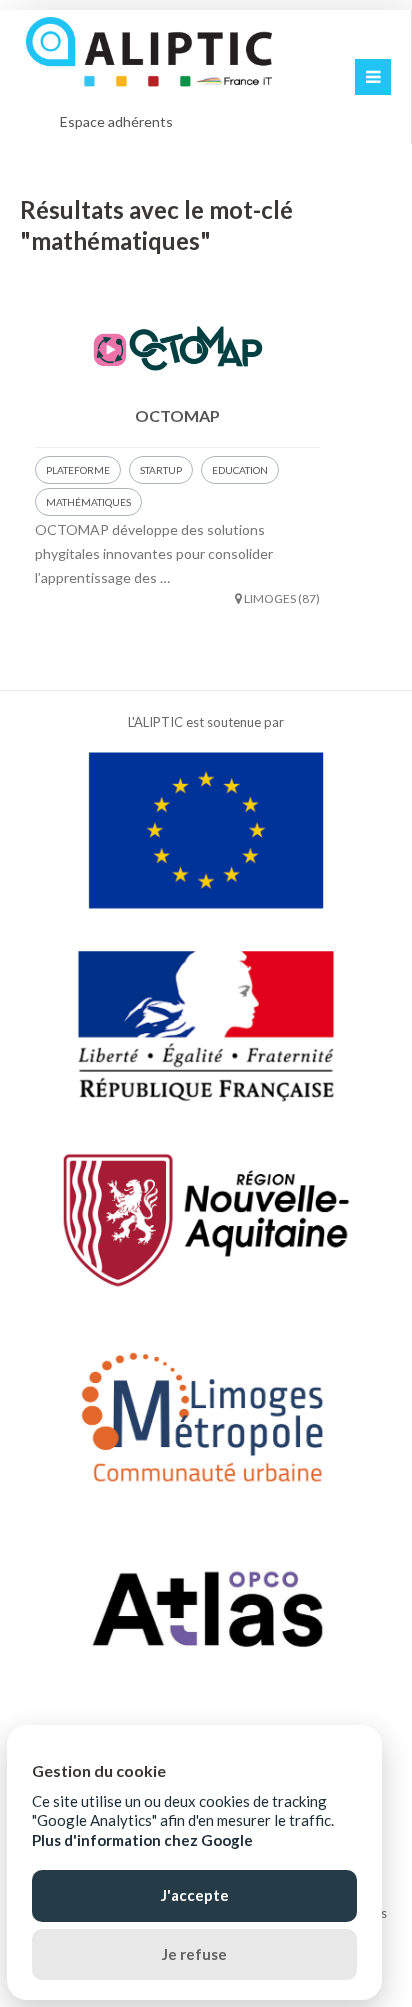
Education (240, 470)
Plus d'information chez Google (142, 1840)
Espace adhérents (116, 121)
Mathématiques (88, 502)
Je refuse (194, 1954)
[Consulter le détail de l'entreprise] (177, 346)
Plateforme (78, 470)
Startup (161, 470)
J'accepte (195, 1895)
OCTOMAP (177, 415)
